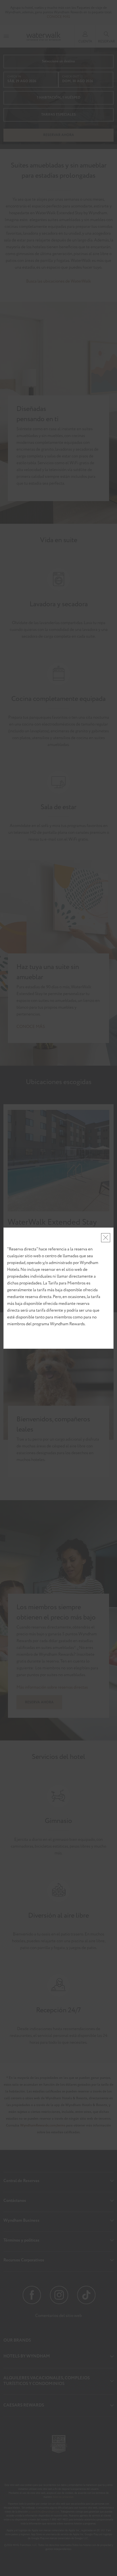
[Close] (106, 1238)
